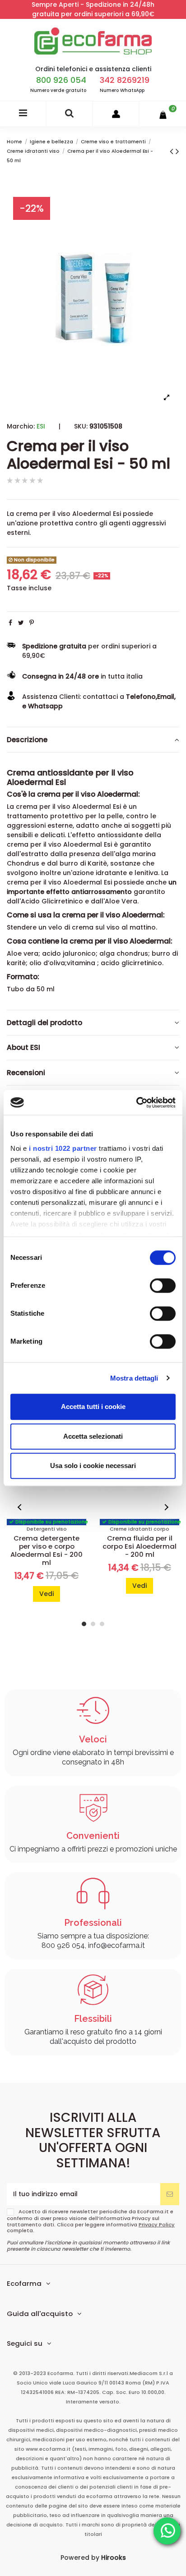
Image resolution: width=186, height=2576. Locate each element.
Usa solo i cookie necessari (93, 1466)
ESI (41, 426)
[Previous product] (173, 151)
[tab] (93, 740)
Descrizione (27, 740)
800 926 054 (61, 80)
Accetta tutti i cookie (93, 1407)
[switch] (163, 1286)
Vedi (46, 1594)
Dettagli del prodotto (44, 1023)
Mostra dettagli (134, 1378)
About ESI (23, 1047)
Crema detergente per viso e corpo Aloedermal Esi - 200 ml (46, 1550)
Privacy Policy (157, 2225)
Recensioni (26, 1073)
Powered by (93, 2558)
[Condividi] (10, 623)
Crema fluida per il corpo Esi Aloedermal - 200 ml (139, 1546)
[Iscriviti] (170, 2194)
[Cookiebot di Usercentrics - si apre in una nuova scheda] (136, 1103)
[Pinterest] (32, 623)
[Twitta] (21, 623)
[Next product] (177, 151)
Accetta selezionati (93, 1436)
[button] (20, 1507)
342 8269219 (125, 80)
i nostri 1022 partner (63, 1148)
